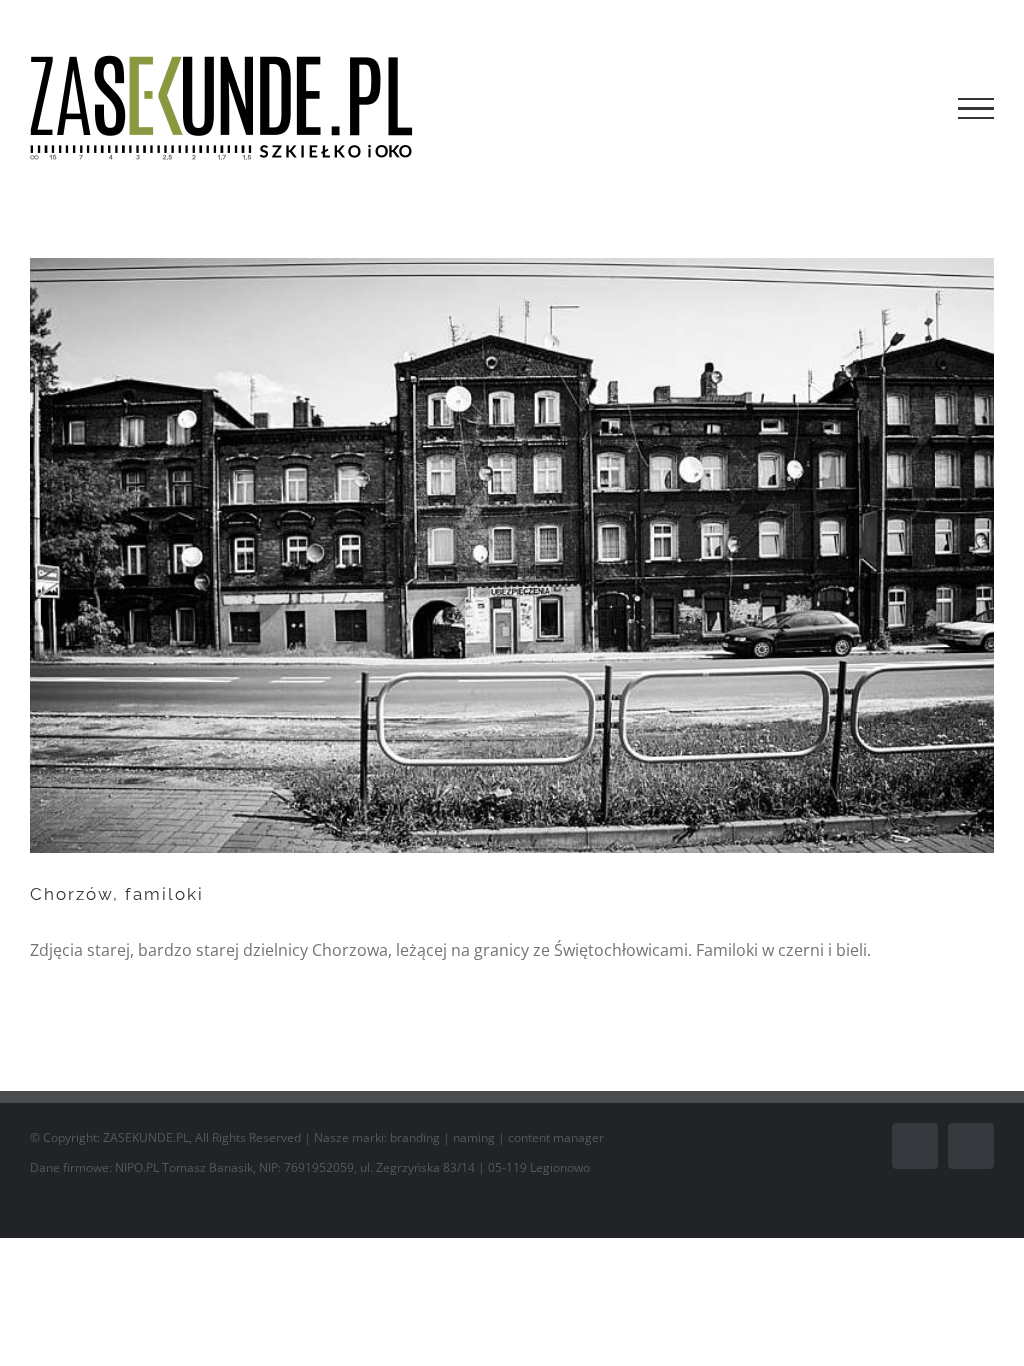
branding (415, 1137)
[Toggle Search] (907, 108)
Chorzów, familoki (117, 894)
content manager (556, 1137)
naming (474, 1137)
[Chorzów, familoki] (512, 555)
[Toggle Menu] (976, 109)
